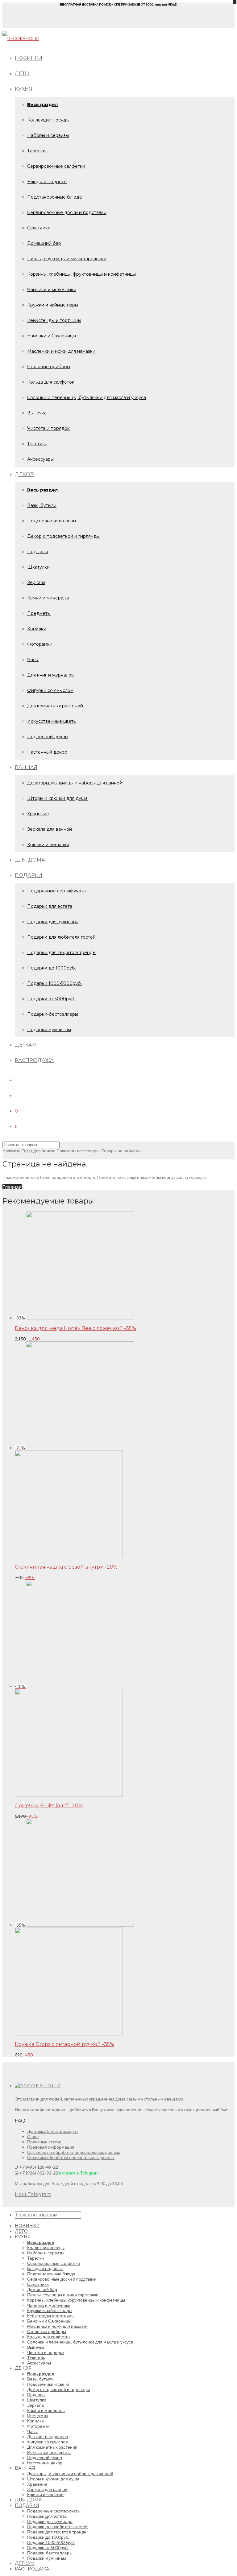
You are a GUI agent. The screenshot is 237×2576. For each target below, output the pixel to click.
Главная (12, 1187)
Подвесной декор (48, 737)
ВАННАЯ (26, 767)
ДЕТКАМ (26, 1045)
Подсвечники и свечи (52, 521)
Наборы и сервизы (48, 135)
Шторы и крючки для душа (57, 798)
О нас (33, 2136)
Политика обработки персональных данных (71, 2157)
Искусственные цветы (52, 721)
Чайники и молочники (52, 290)
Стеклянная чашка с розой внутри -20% (66, 1567)
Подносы (37, 552)
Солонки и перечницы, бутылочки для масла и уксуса (87, 397)
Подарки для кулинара (53, 922)
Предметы (39, 613)
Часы (33, 660)
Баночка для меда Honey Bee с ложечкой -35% (75, 1328)
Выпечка (37, 413)
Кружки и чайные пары (53, 305)
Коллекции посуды (48, 120)
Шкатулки (38, 567)
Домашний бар (44, 243)
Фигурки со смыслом (50, 690)
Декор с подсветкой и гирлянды (63, 536)
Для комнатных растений (55, 706)
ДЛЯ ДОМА (30, 860)
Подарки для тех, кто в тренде (61, 953)
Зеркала (36, 582)
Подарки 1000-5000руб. (54, 983)
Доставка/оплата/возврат (53, 2131)
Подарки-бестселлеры (53, 1014)
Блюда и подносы (47, 182)
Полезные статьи (44, 2142)
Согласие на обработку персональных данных (74, 2152)
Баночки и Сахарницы (52, 336)
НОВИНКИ (29, 58)
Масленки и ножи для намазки (61, 351)
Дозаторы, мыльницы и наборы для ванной (75, 783)
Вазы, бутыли (42, 505)
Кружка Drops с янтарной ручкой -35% (64, 2044)
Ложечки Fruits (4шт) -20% (49, 1806)
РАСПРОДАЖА (34, 1060)
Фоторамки (40, 644)
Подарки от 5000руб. (51, 999)
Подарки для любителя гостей (61, 937)
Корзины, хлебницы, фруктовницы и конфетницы (81, 274)
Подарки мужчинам (49, 1030)
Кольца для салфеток (51, 382)
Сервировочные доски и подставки (67, 212)
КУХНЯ (24, 89)
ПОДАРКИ (29, 875)
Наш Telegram (33, 2194)
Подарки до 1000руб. (52, 968)
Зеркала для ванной (50, 829)
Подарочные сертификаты (57, 891)
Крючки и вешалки (48, 845)
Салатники (39, 228)
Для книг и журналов (50, 675)
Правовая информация (51, 2147)
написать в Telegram (79, 2173)
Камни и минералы (48, 598)
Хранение (38, 814)
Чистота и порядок (48, 428)
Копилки (37, 629)
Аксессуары (40, 459)
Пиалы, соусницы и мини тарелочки (67, 259)
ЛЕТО (22, 74)
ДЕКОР (24, 474)
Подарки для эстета (50, 906)
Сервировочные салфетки (56, 166)
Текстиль (37, 444)
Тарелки (36, 151)
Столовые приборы (49, 367)
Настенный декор (47, 752)
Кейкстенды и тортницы (54, 320)
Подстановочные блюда (54, 197)
